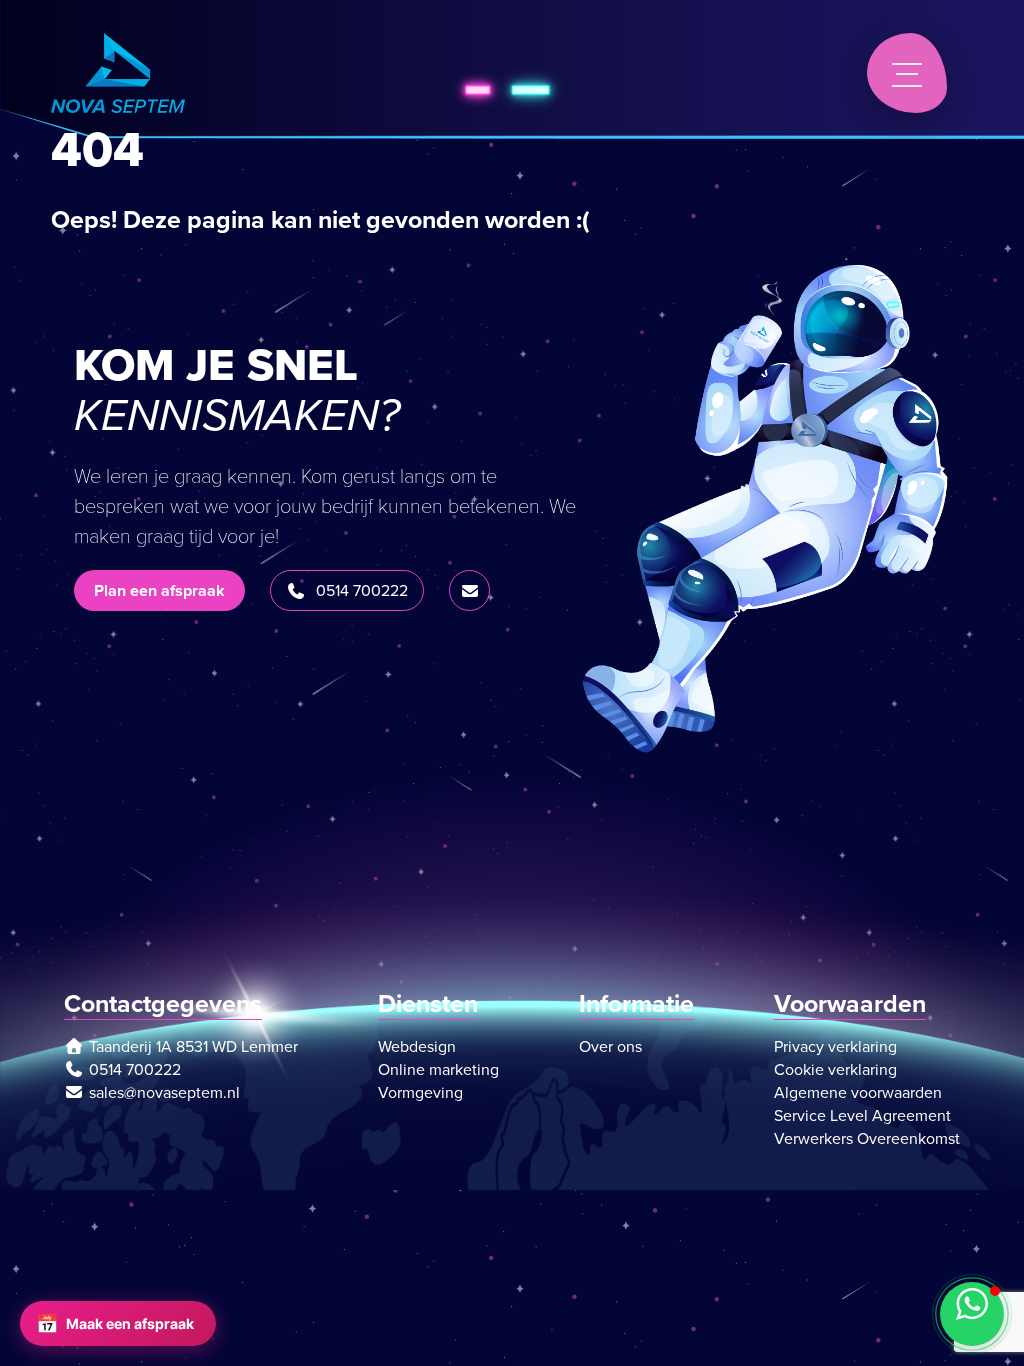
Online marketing (438, 1069)
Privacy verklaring (835, 1046)
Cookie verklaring (835, 1069)
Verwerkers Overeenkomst (867, 1138)
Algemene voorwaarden (858, 1092)
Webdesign (417, 1046)
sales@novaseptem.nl (164, 1092)
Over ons (610, 1046)
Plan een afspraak (159, 590)
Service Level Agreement (862, 1115)
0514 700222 (362, 590)
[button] (972, 1314)
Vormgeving (420, 1092)
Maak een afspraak (115, 1323)
